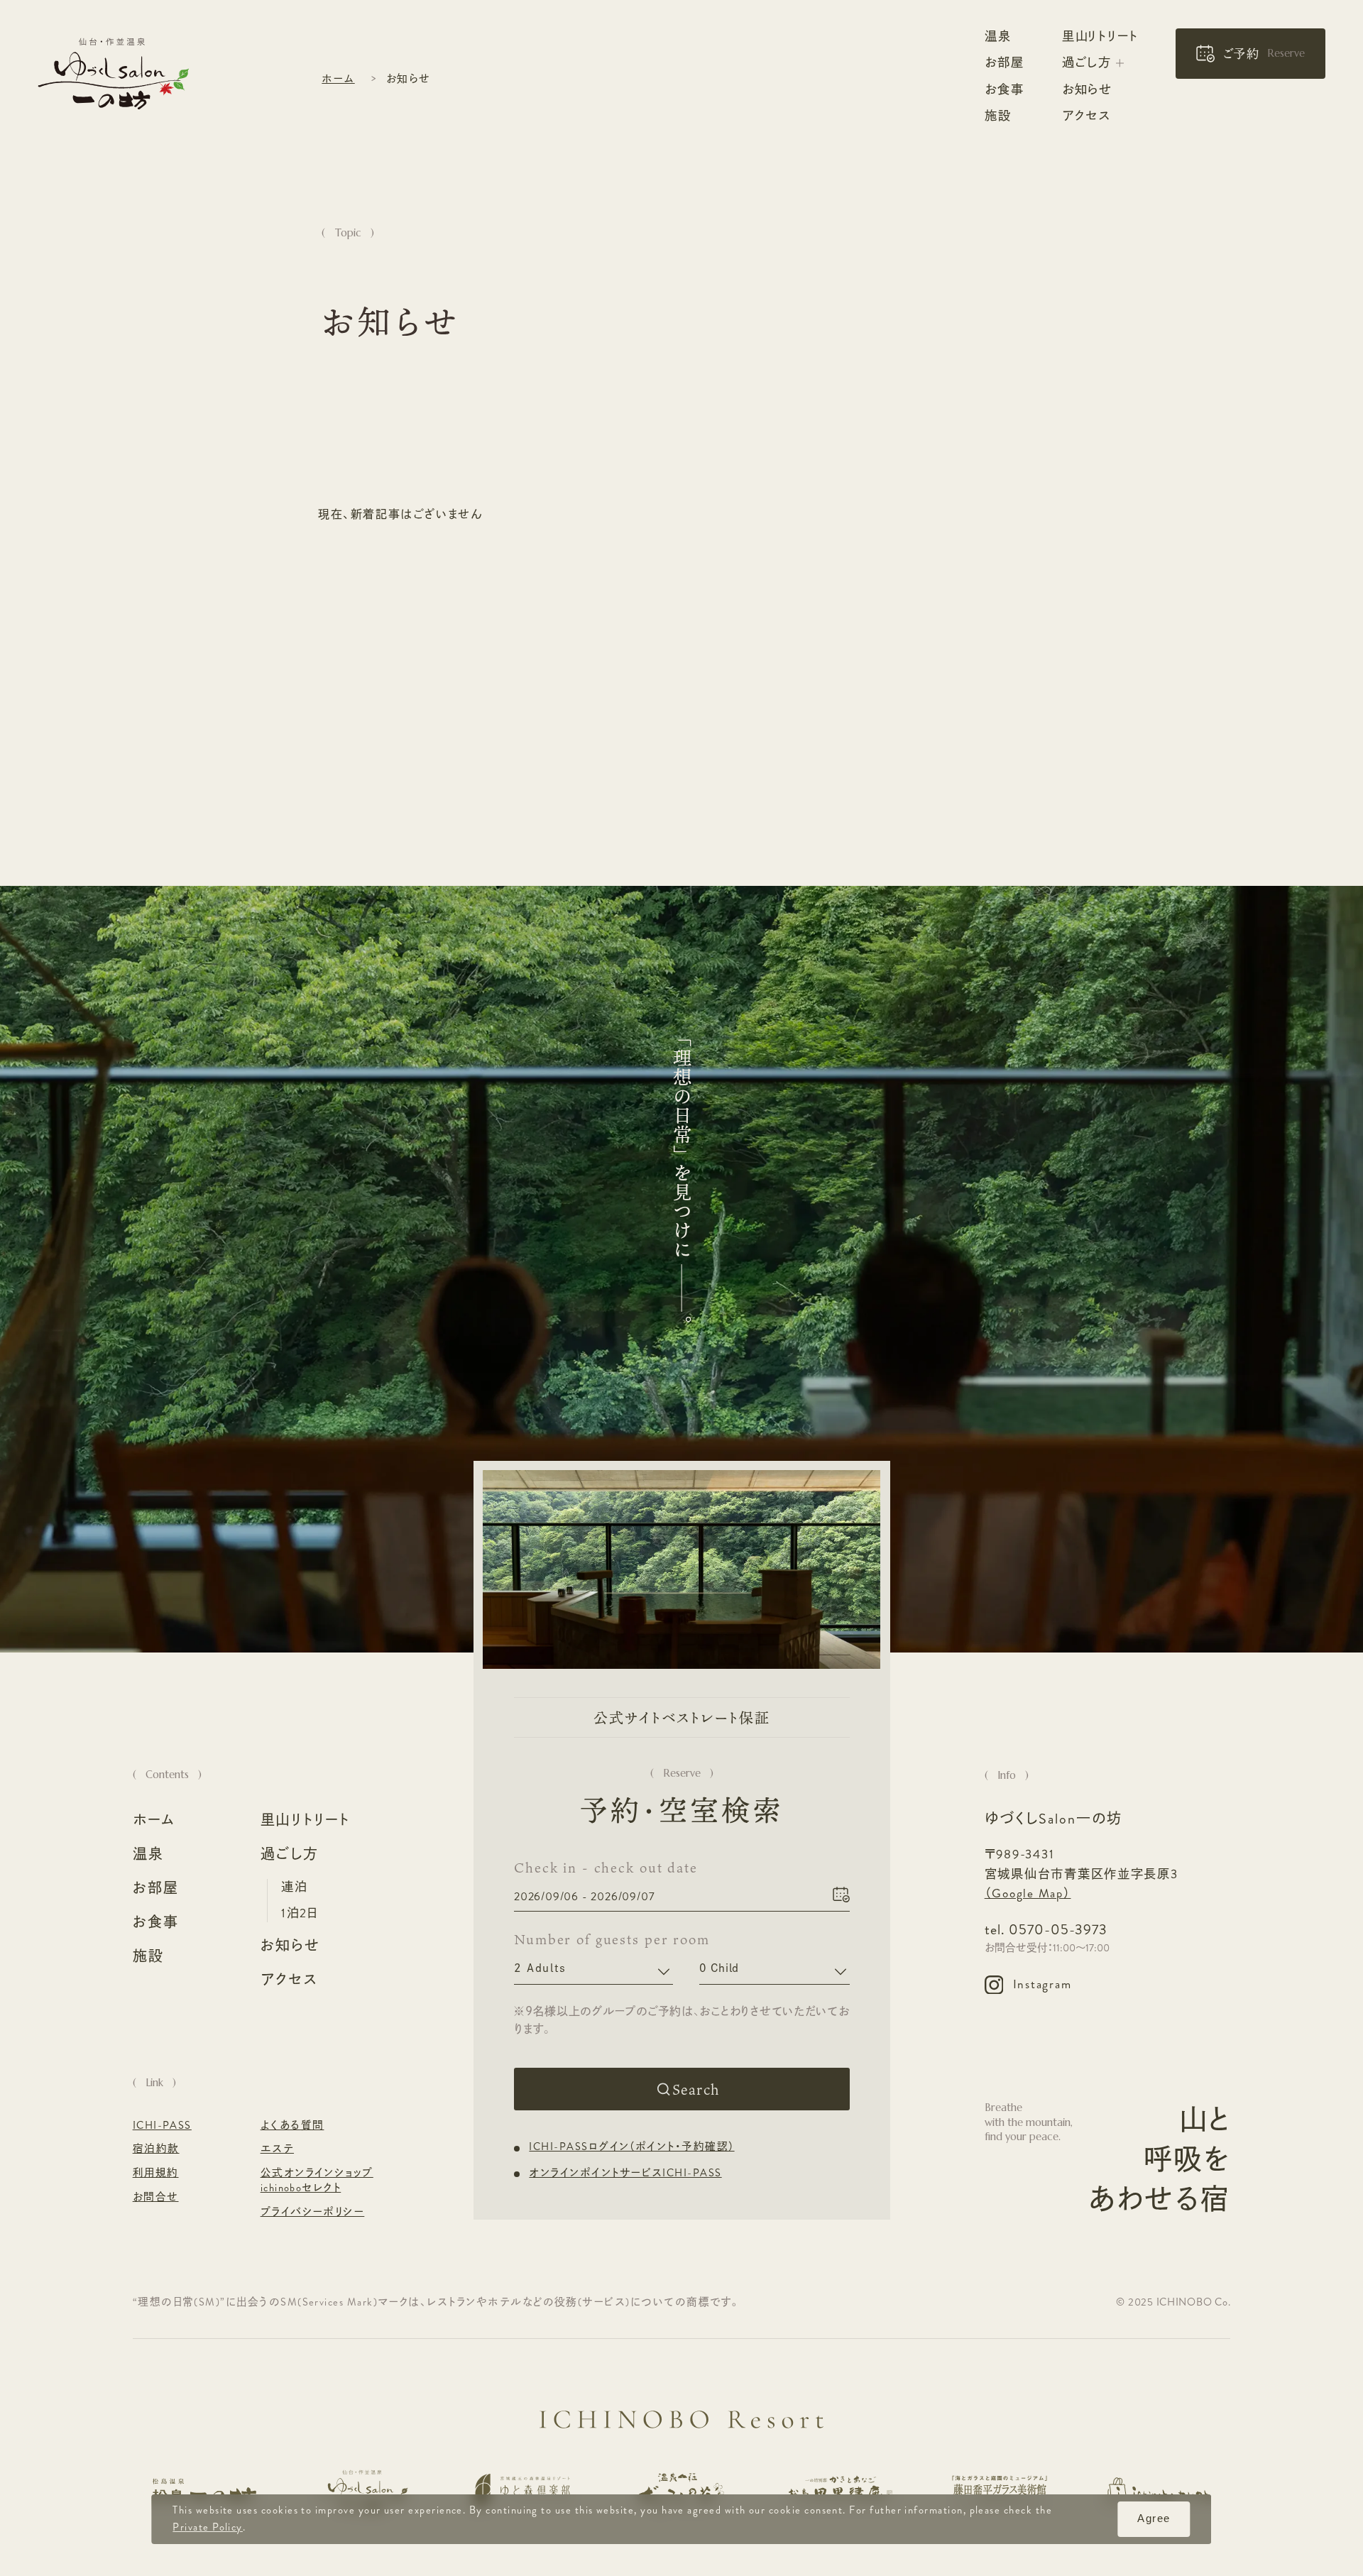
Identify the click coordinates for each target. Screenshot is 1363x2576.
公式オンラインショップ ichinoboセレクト (317, 2181)
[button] (1250, 54)
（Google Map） (1028, 1893)
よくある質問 (292, 2126)
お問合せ (156, 2198)
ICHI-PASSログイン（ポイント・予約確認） (631, 2148)
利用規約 (156, 2174)
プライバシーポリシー (313, 2213)
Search (695, 2090)
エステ (277, 2149)
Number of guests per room (593, 1940)
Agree (1154, 2519)
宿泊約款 (156, 2149)
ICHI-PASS (162, 2126)
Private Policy (208, 2527)
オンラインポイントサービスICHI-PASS (625, 2173)
